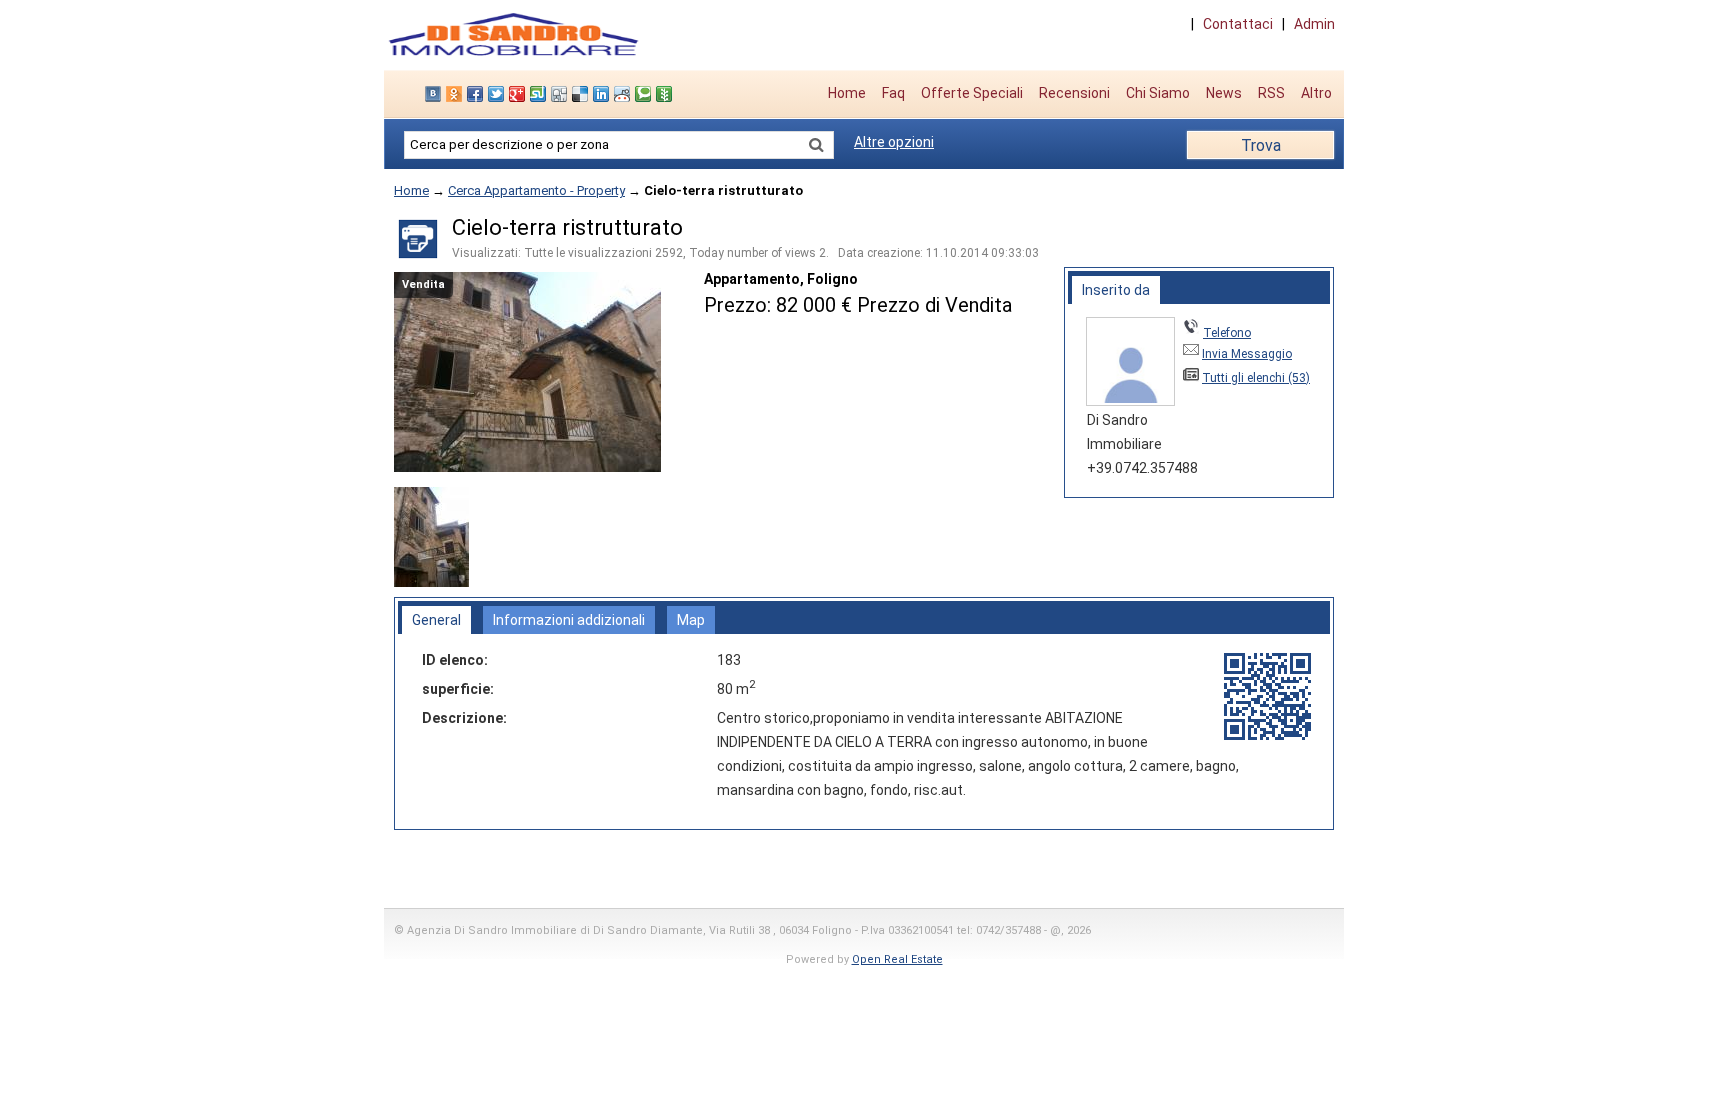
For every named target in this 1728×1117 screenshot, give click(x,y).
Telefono (1227, 333)
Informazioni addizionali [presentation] (569, 620)
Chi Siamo (1158, 93)
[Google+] (519, 94)
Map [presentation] (691, 620)
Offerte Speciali (972, 93)
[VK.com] (435, 94)
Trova (1261, 145)
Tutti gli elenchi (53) (1256, 378)
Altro (1316, 93)
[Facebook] (477, 94)
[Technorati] (645, 94)
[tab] (1116, 289)
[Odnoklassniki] (456, 94)
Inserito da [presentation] (1116, 290)
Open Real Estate (897, 959)
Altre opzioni (894, 142)
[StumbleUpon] (540, 94)
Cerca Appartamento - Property (536, 190)
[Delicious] (582, 94)
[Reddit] (624, 94)
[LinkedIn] (603, 94)
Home (847, 93)
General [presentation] (436, 620)
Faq (893, 93)
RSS (1271, 93)
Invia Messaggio (1247, 354)
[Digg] (561, 94)
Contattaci (1238, 24)
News (1224, 93)
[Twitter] (498, 94)
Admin (1314, 24)
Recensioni (1074, 93)
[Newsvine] (666, 94)
